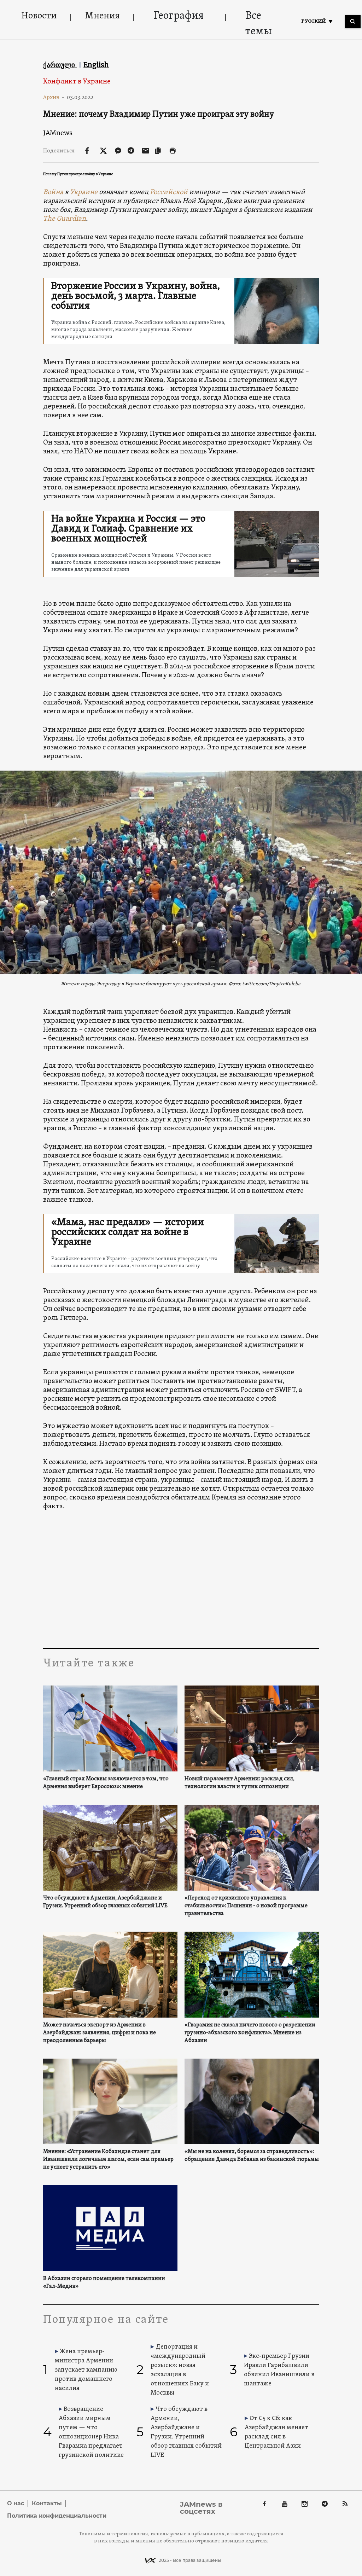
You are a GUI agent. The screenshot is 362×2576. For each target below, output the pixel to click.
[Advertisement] (181, 1581)
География (179, 16)
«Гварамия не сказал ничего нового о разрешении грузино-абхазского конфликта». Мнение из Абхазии (250, 2033)
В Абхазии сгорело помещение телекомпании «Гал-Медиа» (104, 2282)
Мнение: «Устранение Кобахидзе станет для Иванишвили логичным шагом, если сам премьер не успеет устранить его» (108, 2159)
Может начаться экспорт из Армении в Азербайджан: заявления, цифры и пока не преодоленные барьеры (100, 2033)
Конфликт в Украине (77, 82)
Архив (54, 97)
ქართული (60, 65)
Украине (84, 192)
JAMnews (58, 133)
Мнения (102, 16)
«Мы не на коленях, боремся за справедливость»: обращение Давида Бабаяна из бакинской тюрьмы (252, 2156)
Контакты (47, 2503)
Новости (39, 16)
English (96, 65)
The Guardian (65, 219)
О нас (16, 2503)
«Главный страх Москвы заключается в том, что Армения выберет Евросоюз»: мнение (106, 1783)
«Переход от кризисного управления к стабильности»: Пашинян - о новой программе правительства (246, 1906)
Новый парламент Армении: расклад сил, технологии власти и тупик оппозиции (240, 1783)
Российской (169, 192)
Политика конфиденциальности (57, 2516)
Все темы (259, 24)
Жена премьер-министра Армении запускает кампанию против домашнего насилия (86, 2370)
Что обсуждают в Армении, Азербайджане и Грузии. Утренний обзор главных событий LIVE (105, 1902)
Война (53, 192)
